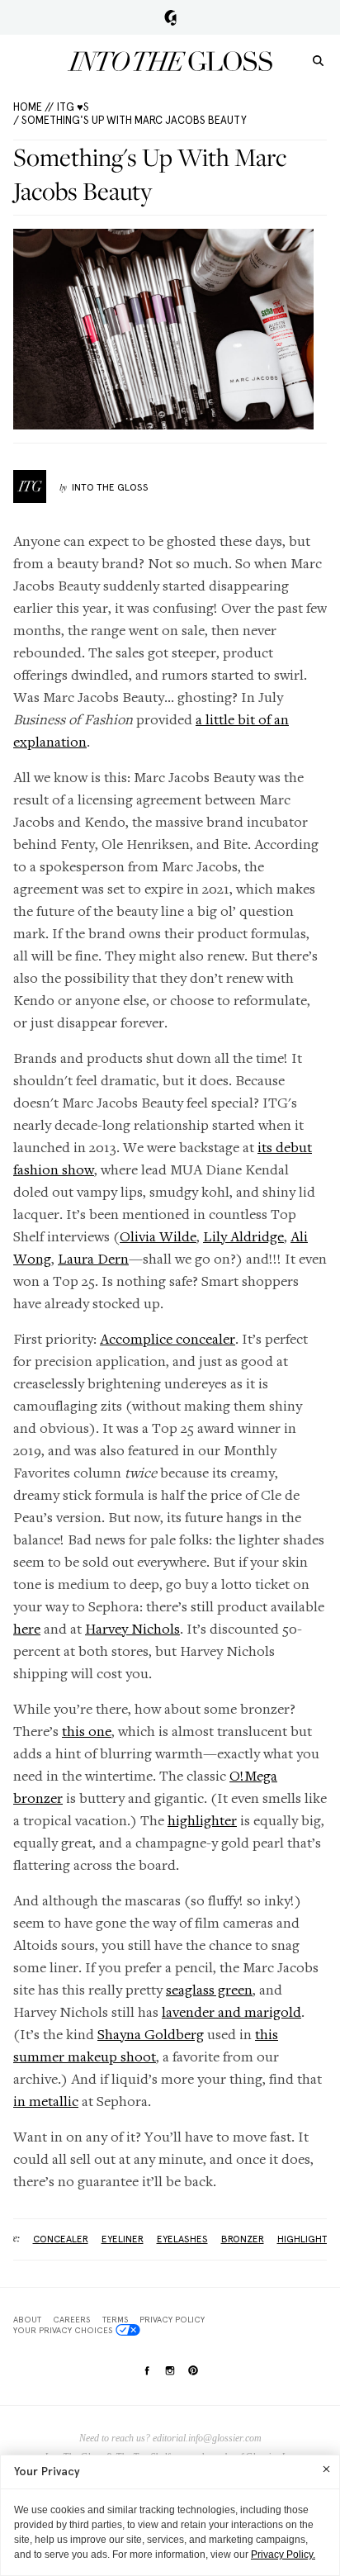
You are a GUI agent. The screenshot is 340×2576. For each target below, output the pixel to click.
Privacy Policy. (283, 2555)
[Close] (326, 2469)
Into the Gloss (170, 61)
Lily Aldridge (243, 1236)
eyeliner (123, 2239)
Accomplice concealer (168, 1338)
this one (87, 1731)
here (27, 1628)
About (27, 2319)
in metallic (46, 2101)
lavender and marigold (231, 2011)
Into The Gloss (110, 487)
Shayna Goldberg (151, 2034)
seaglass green (209, 1989)
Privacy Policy (172, 2319)
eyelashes (182, 2239)
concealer (61, 2239)
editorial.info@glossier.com (207, 2438)
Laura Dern (93, 1258)
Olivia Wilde (158, 1236)
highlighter (202, 1820)
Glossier (170, 17)
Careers (71, 2319)
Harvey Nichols (132, 1628)
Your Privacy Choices (63, 2330)
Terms (115, 2319)
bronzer (243, 2239)
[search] (318, 60)
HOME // (33, 107)
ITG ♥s (73, 107)
